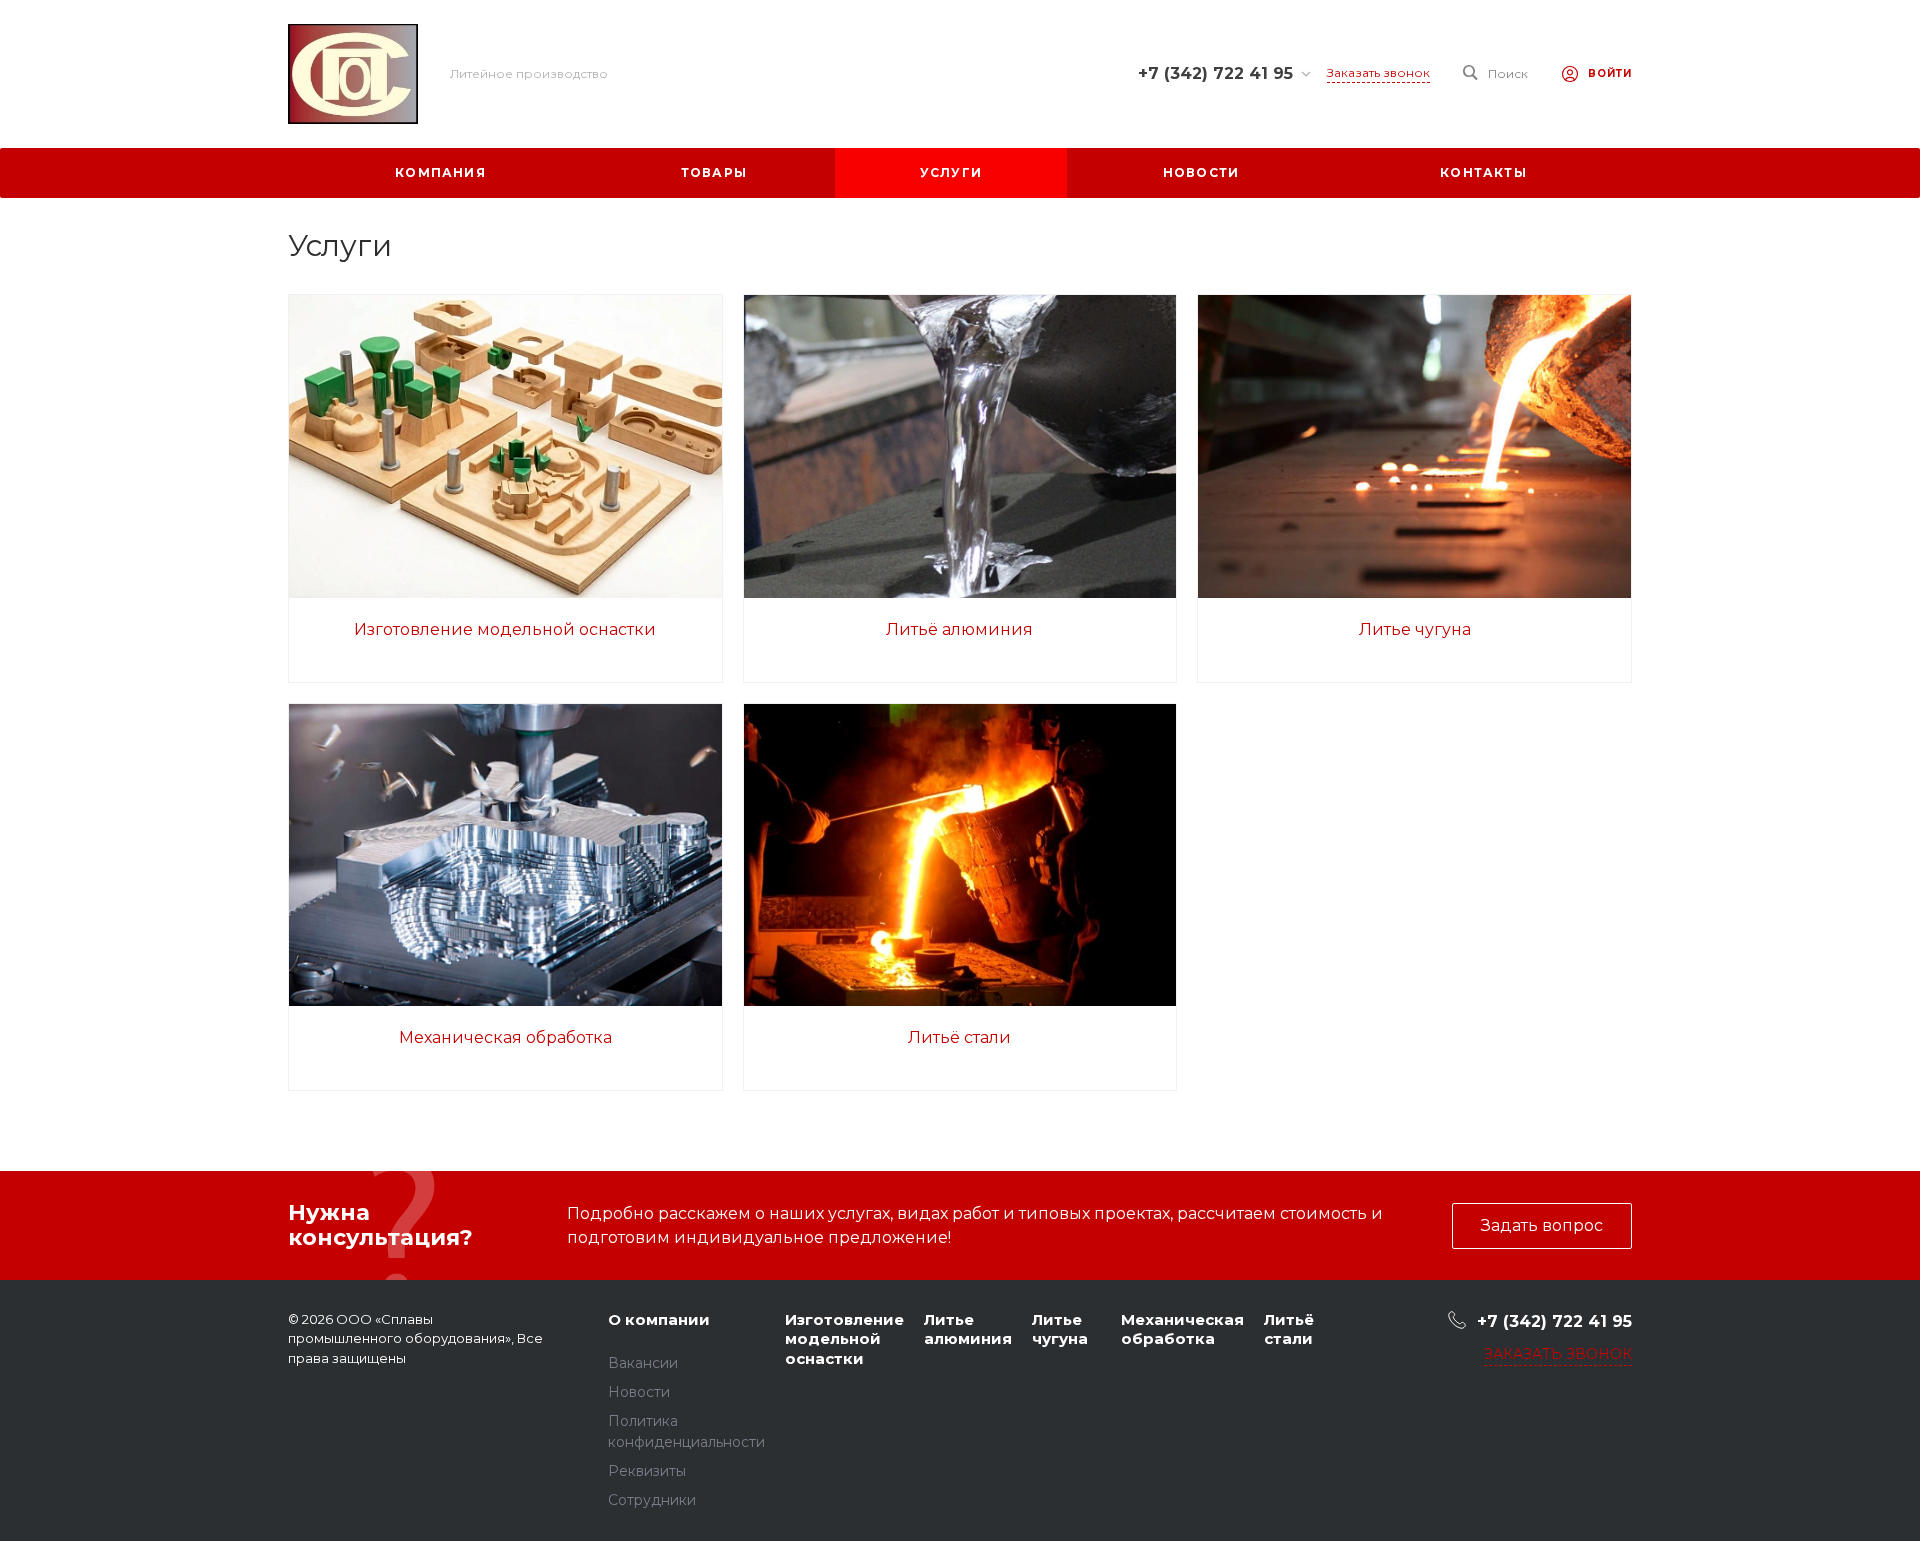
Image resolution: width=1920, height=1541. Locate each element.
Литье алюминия (968, 1329)
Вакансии (643, 1363)
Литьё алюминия (959, 629)
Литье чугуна (1415, 629)
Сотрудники (652, 1500)
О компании (659, 1319)
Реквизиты (647, 1471)
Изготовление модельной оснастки (505, 629)
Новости (639, 1392)
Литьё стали (959, 1037)
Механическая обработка (505, 1037)
